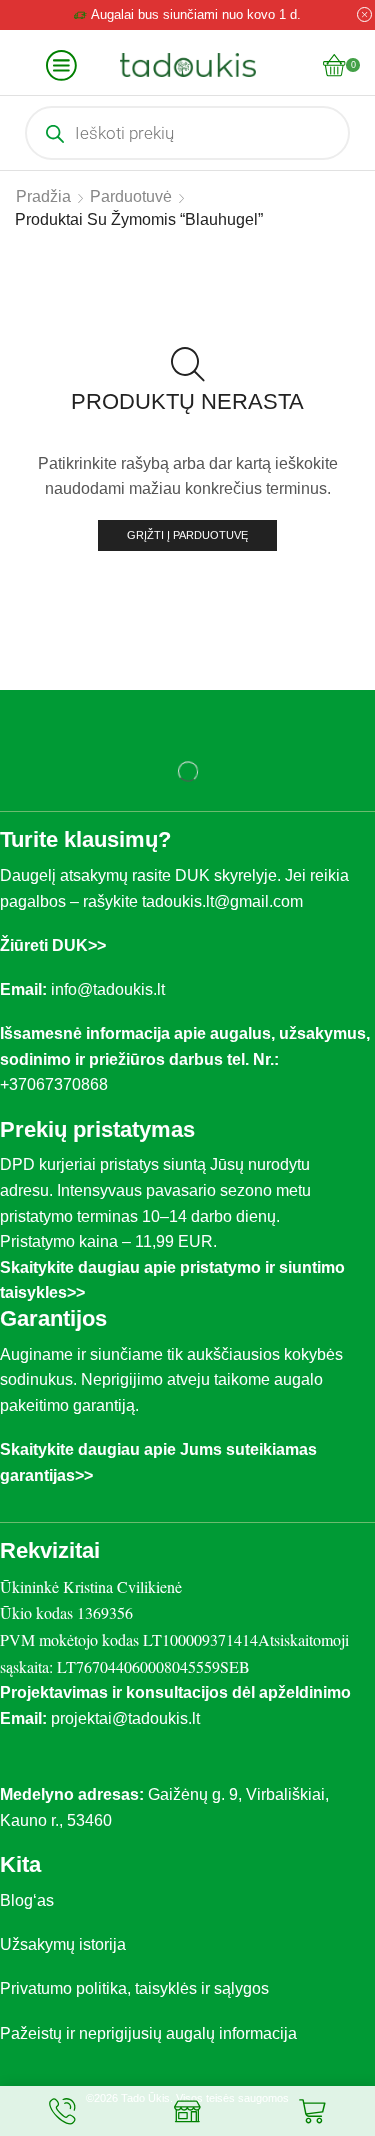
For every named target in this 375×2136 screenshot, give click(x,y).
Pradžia (43, 196)
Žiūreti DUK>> (53, 945)
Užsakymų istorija (63, 1944)
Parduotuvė (131, 196)
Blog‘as (27, 1900)
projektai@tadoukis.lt (125, 1718)
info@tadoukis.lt (108, 989)
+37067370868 (58, 1084)
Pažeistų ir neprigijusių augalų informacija (148, 2033)
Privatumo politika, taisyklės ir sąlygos (134, 1988)
